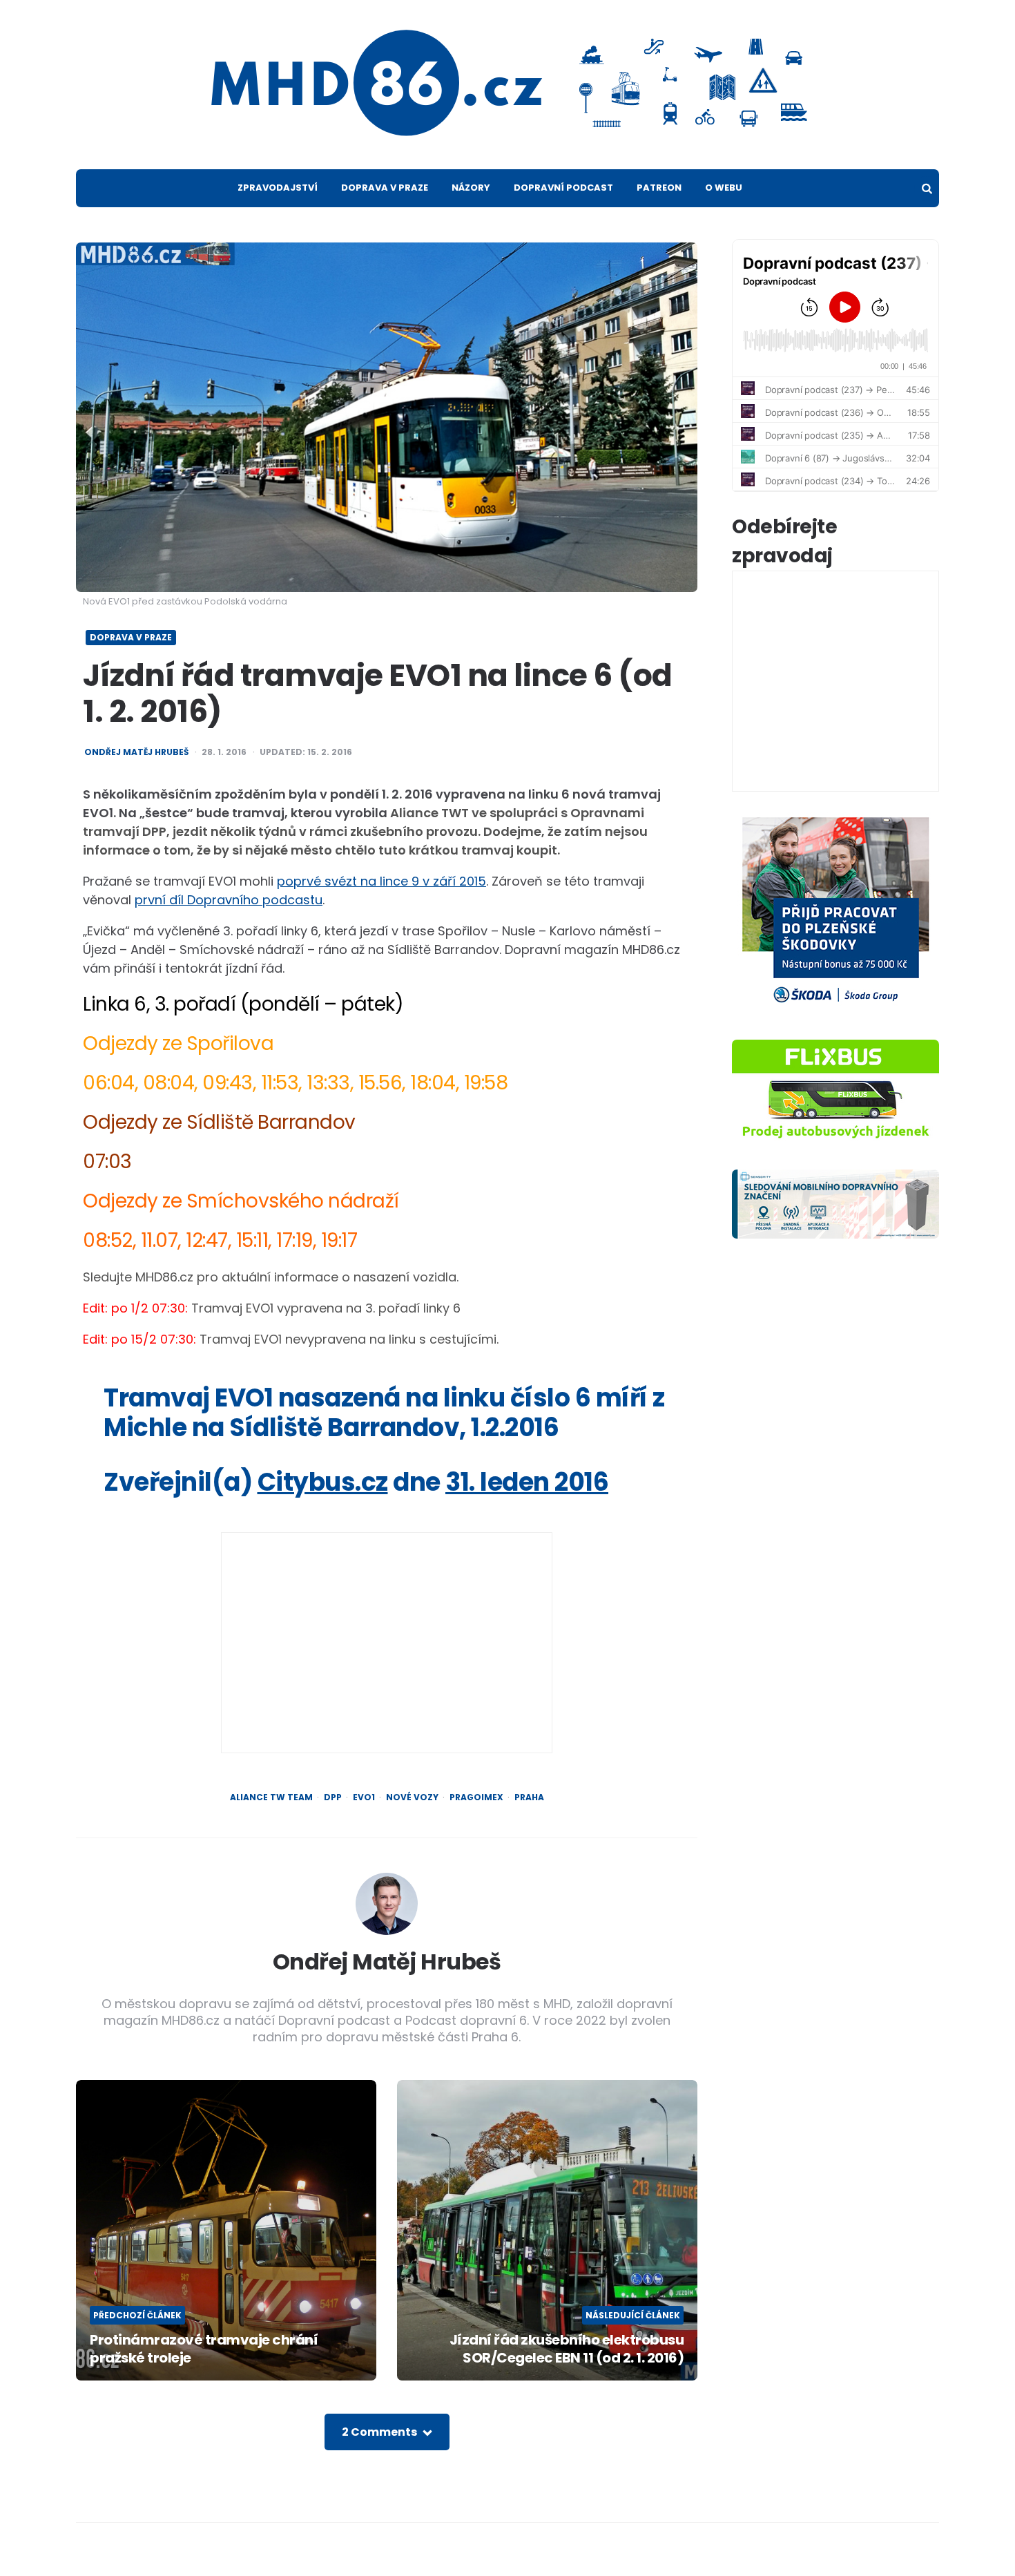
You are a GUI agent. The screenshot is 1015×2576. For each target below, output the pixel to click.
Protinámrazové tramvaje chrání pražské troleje (204, 2349)
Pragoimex (476, 1797)
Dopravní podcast (563, 188)
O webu (724, 188)
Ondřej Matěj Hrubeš (136, 752)
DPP (333, 1797)
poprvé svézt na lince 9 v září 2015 (381, 881)
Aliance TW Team (271, 1797)
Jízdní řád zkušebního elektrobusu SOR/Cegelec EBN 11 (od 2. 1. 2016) (567, 2349)
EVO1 (364, 1797)
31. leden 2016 (527, 1482)
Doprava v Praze (385, 188)
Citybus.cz (323, 1482)
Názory (471, 188)
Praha (529, 1797)
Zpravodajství (278, 188)
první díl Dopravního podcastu (229, 900)
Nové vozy (412, 1797)
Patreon (659, 188)
